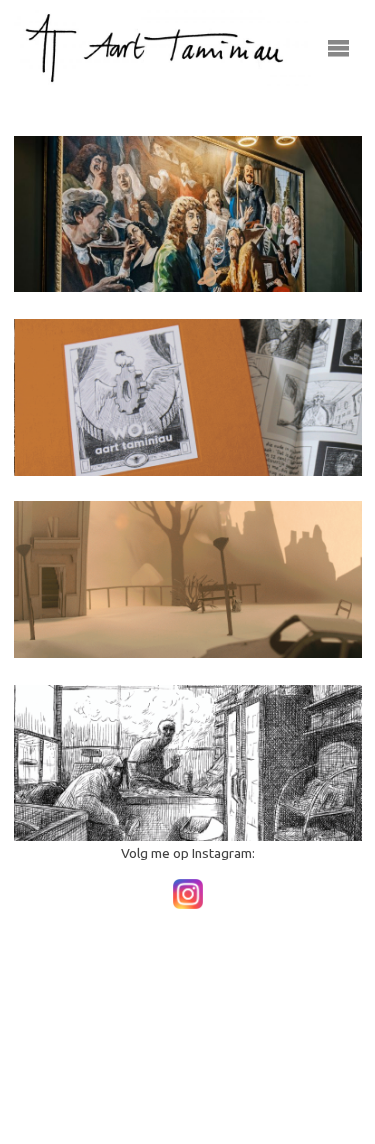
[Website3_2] (188, 579)
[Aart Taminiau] (163, 47)
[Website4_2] (188, 763)
